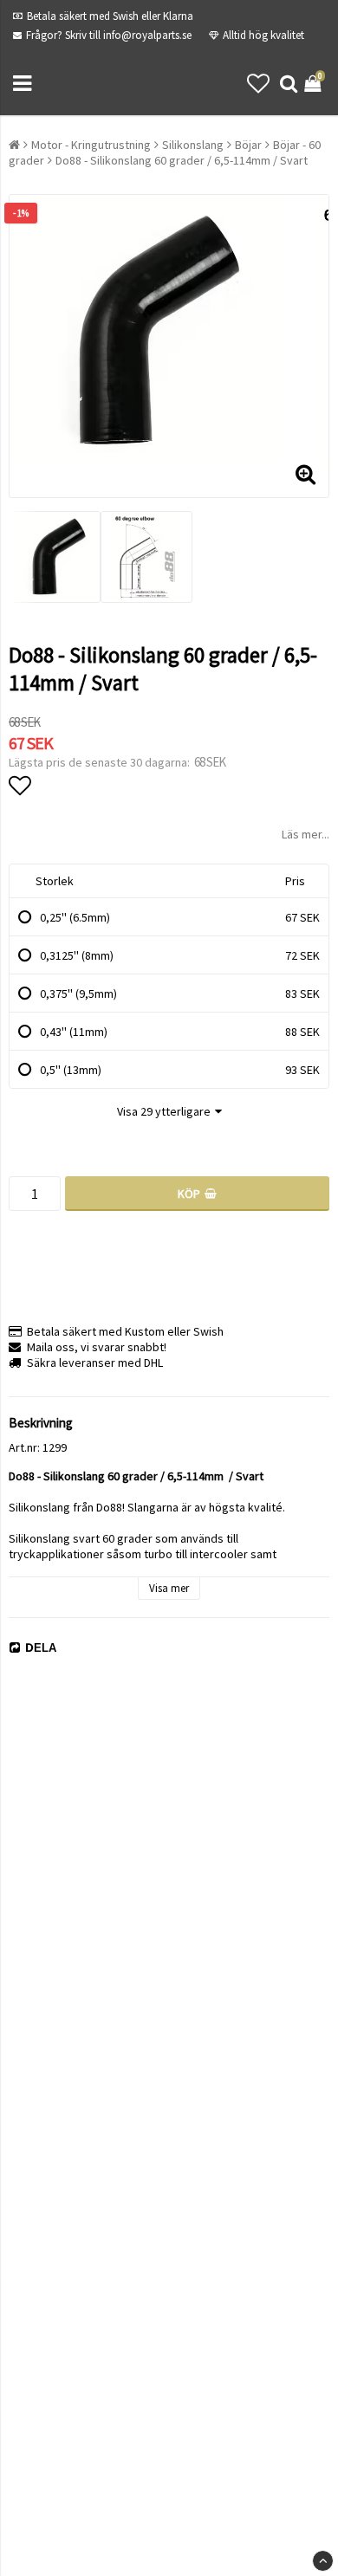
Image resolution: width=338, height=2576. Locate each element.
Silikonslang (193, 145)
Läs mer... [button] (305, 834)
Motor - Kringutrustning (91, 145)
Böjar (248, 145)
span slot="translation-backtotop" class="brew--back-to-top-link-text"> (323, 2561)
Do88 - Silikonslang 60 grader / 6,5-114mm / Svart (182, 160)
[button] (258, 84)
